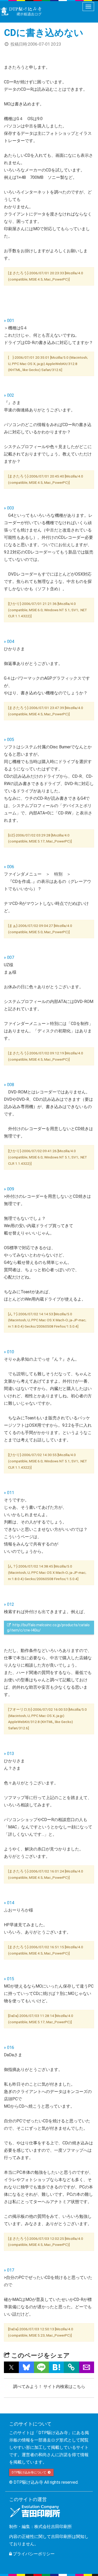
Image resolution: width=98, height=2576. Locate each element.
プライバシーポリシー (33, 2554)
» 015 (9, 1979)
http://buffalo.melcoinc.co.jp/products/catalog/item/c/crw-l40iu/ (48, 1628)
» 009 (9, 1189)
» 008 (9, 1085)
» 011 (9, 1493)
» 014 (9, 1903)
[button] (11, 2367)
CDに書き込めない (44, 33)
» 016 (9, 2048)
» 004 (9, 642)
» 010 (9, 1352)
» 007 (9, 957)
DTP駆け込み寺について (29, 2472)
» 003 (9, 508)
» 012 (9, 1604)
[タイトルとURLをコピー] (71, 2367)
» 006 (9, 867)
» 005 (9, 740)
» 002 (9, 395)
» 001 (9, 321)
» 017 (9, 2270)
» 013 (9, 1754)
